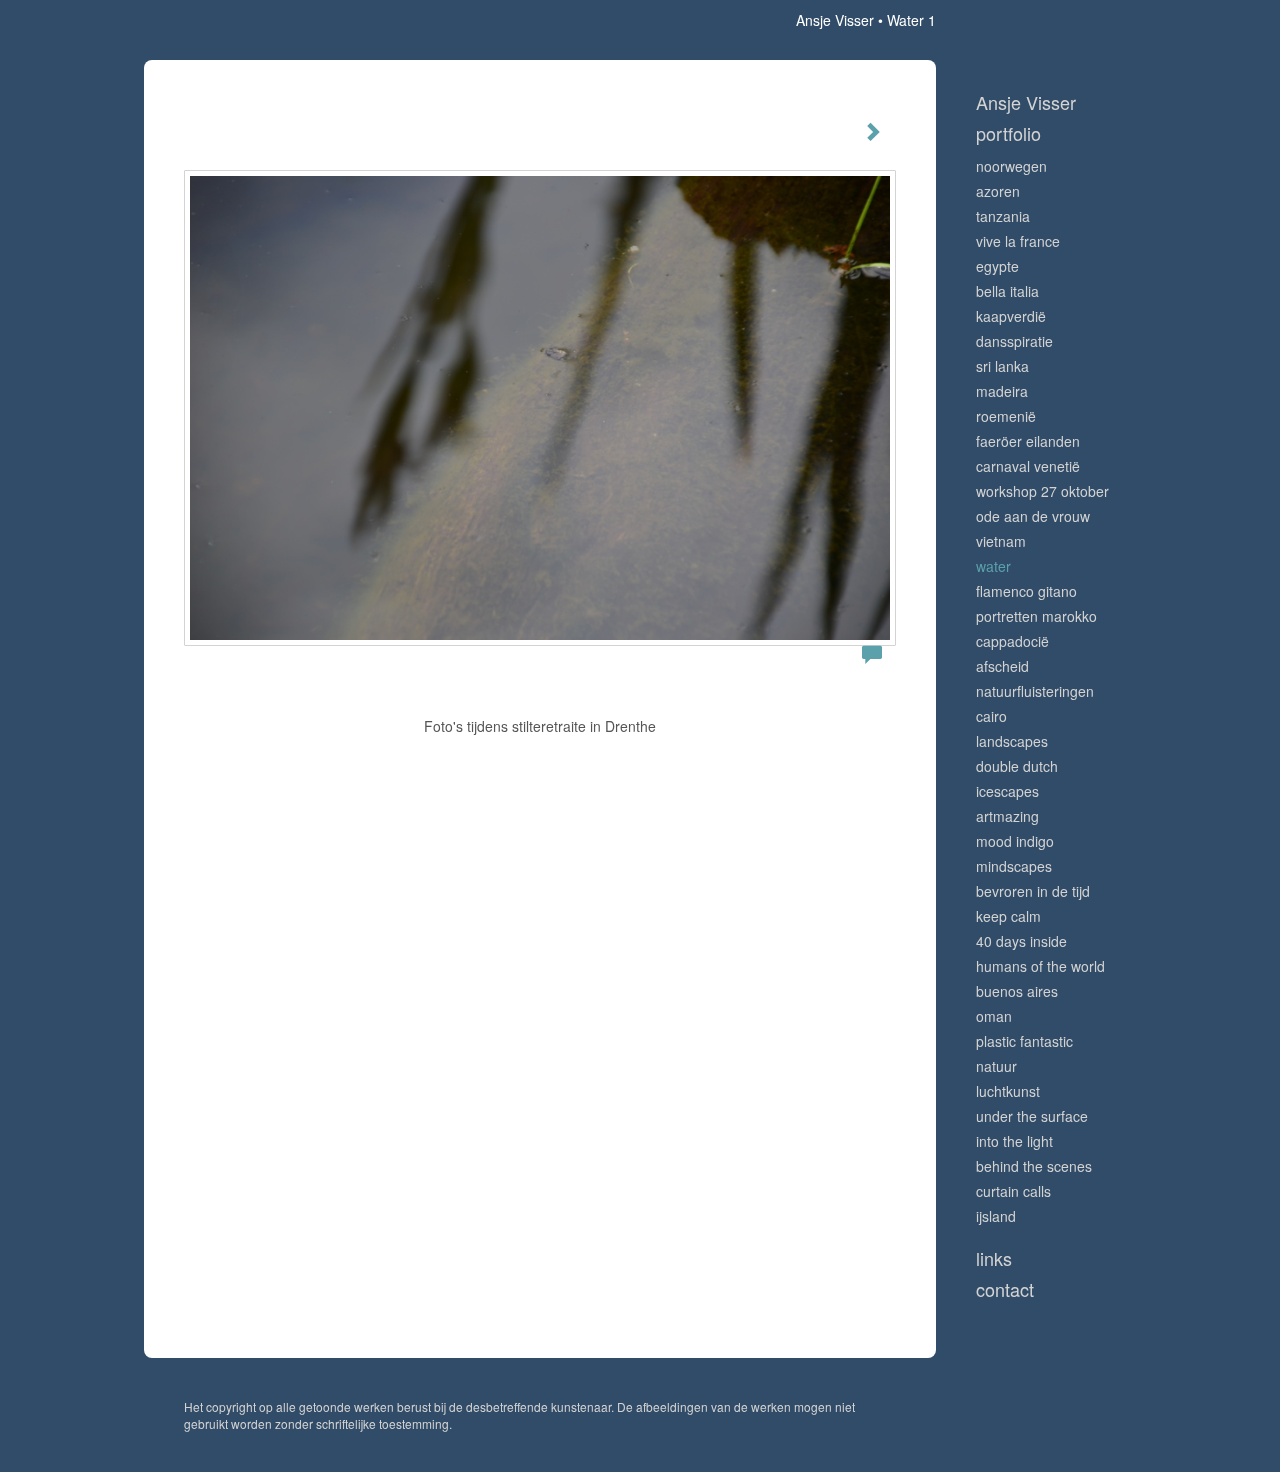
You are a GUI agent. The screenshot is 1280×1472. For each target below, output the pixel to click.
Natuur (996, 1066)
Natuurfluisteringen (1035, 691)
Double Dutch (1017, 766)
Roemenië (1006, 416)
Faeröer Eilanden (1028, 441)
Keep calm (1008, 916)
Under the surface (1032, 1116)
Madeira (1002, 391)
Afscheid (1002, 666)
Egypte (997, 266)
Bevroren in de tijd (1033, 891)
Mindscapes (1014, 866)
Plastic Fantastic (1024, 1041)
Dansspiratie (1014, 341)
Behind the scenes (1034, 1166)
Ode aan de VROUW (1033, 516)
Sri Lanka (1002, 366)
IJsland (996, 1216)
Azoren (998, 191)
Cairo (991, 716)
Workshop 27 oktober (1042, 491)
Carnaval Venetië (1028, 466)
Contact (1005, 1289)
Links (994, 1258)
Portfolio (1008, 133)
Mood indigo (1015, 841)
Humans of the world (1040, 966)
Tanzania (1003, 216)
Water (993, 566)
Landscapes (1012, 741)
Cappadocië (1012, 641)
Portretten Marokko (1036, 616)
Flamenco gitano (1026, 591)
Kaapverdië (1011, 316)
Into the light (1014, 1141)
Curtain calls (1013, 1191)
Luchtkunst (1008, 1091)
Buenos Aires (1017, 991)
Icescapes (1007, 791)
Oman (994, 1016)
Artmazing (1007, 816)
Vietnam (1001, 541)
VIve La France (1018, 241)
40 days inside (1021, 941)
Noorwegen (1011, 166)
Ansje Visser (835, 20)
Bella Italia (1007, 291)
